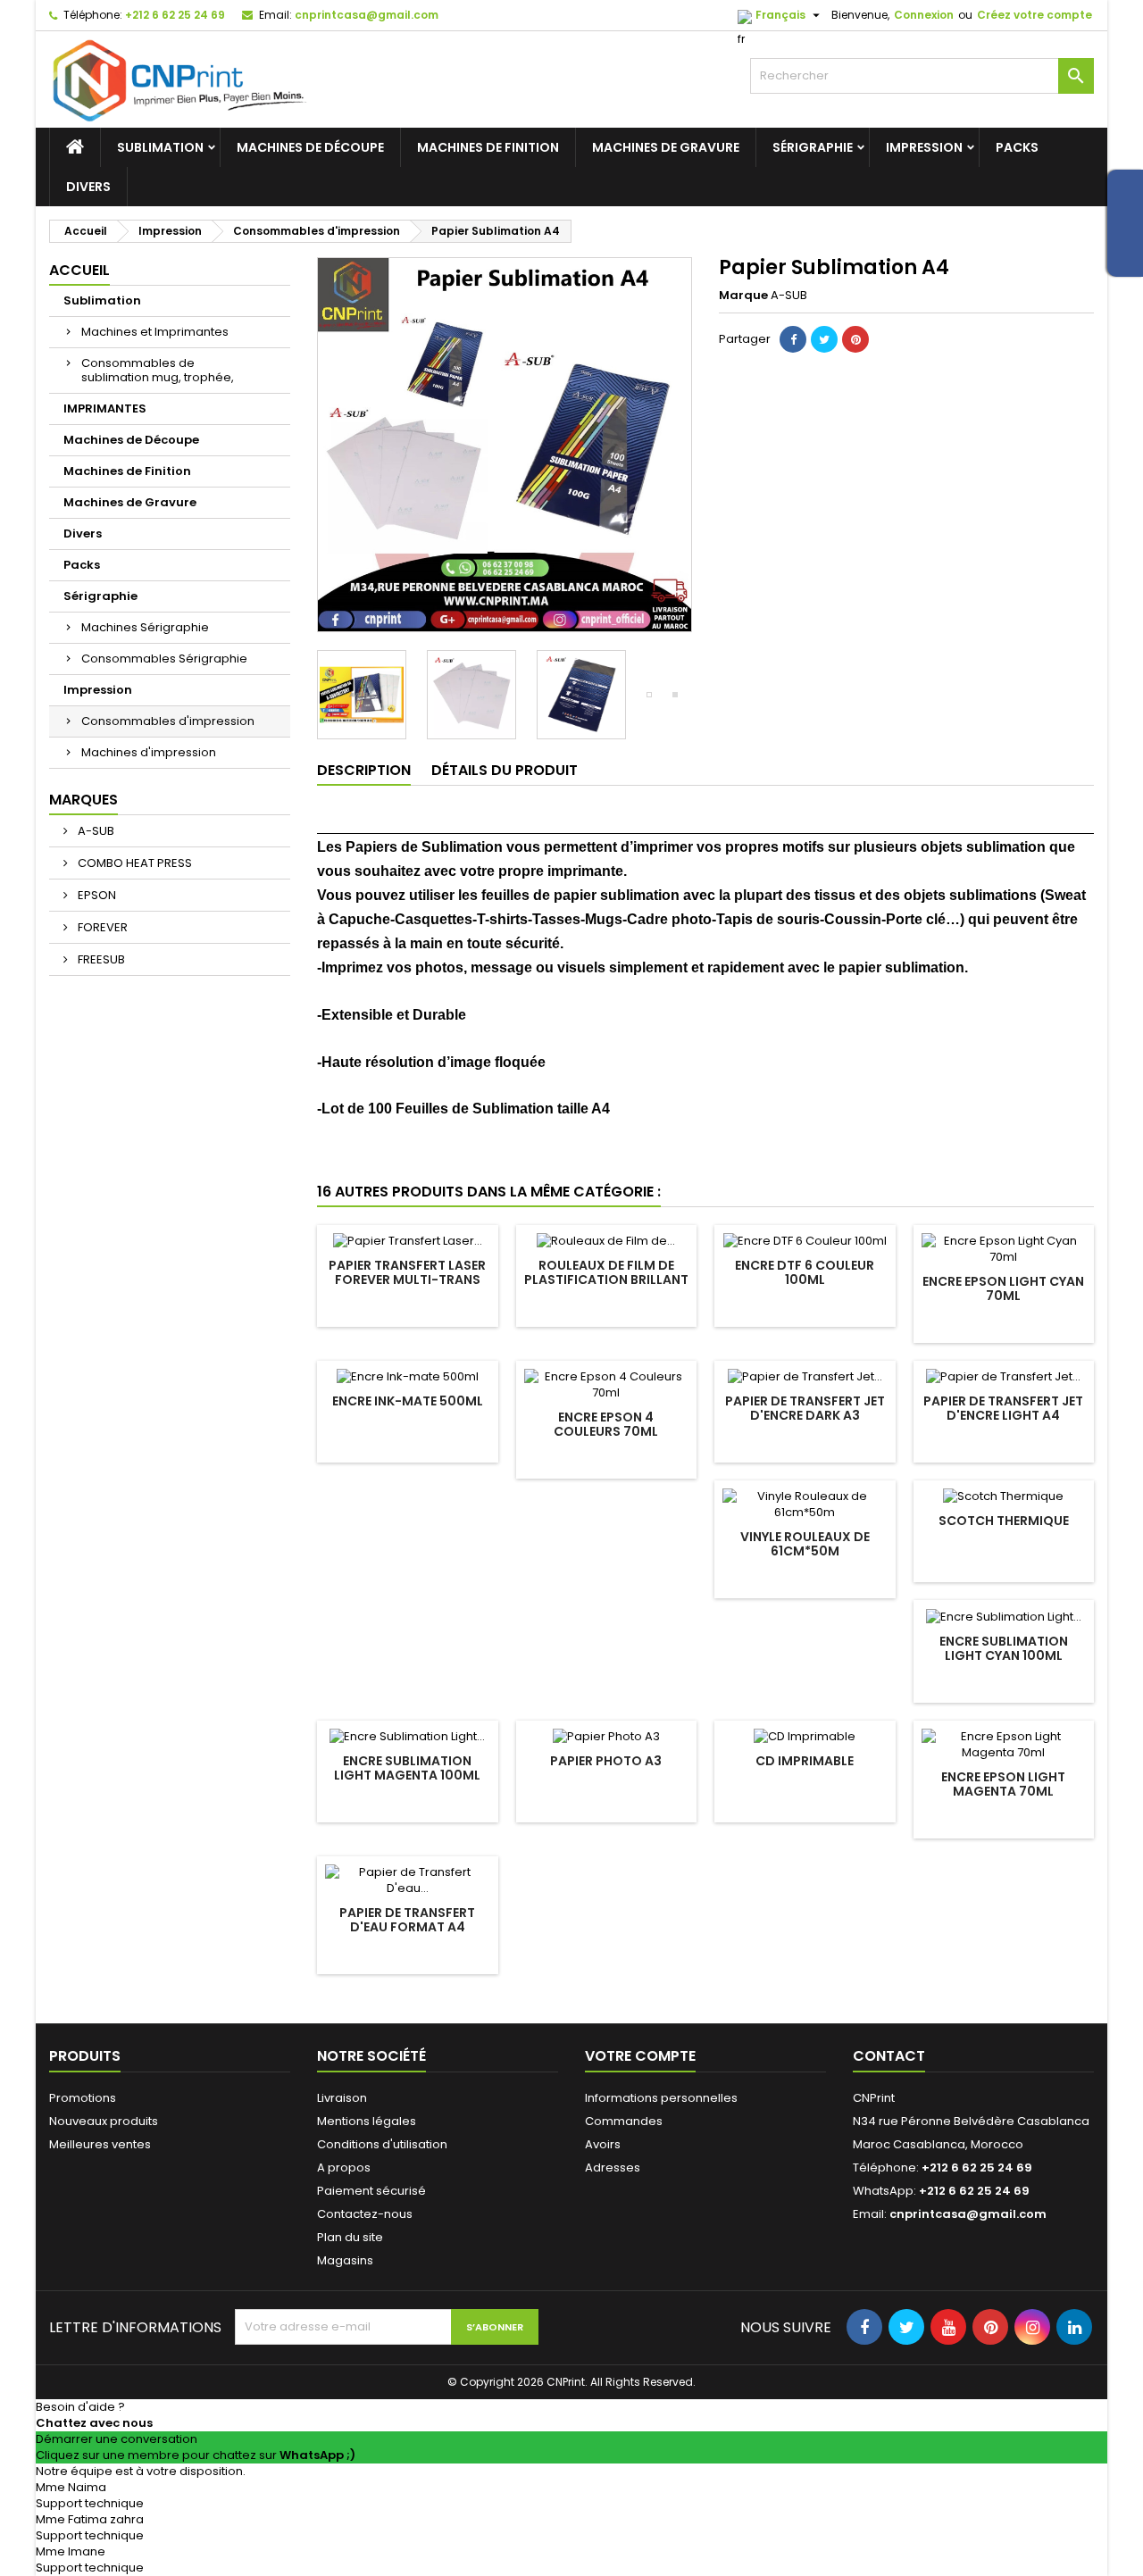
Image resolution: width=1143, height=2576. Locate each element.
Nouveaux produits (104, 2121)
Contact (889, 2056)
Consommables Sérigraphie (164, 659)
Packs (1017, 147)
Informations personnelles (661, 2098)
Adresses (613, 2168)
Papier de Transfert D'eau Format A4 (407, 1920)
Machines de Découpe (310, 147)
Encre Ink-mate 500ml (408, 1401)
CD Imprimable (805, 1761)
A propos (344, 2168)
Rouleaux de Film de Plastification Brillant (606, 1272)
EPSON (96, 895)
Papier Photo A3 (606, 1761)
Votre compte (640, 2056)
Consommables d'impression (168, 721)
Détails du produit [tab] (505, 770)
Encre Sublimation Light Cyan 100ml (1004, 1648)
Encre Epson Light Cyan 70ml (1003, 1288)
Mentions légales (367, 2121)
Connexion (924, 15)
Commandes (624, 2121)
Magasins (345, 2260)
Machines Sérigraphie (145, 627)
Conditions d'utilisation (382, 2144)
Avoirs (603, 2144)
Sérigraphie (813, 147)
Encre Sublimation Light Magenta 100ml (407, 1768)
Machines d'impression (149, 752)
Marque (743, 296)
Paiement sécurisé (371, 2191)
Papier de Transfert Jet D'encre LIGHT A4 (1003, 1408)
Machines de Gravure (666, 147)
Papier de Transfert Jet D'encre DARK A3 (805, 1408)
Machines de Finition (488, 147)
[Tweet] (824, 339)
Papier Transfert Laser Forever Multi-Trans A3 (407, 1280)
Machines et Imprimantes (155, 332)
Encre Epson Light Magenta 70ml (1003, 1784)
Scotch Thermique (1004, 1521)
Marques (83, 800)
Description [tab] (364, 770)
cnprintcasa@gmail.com (367, 15)
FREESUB (100, 959)
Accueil (79, 270)
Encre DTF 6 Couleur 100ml (805, 1272)
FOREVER (101, 927)
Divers (88, 187)
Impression (924, 147)
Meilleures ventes (100, 2144)
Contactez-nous (365, 2214)
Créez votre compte (1035, 15)
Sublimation (160, 147)
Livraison (342, 2098)
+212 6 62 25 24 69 (175, 15)
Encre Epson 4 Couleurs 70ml (606, 1424)
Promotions (83, 2098)
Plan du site (350, 2237)
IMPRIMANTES (105, 408)
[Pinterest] (855, 339)
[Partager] (793, 339)
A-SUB (95, 831)
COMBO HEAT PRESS (133, 863)
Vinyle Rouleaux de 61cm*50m (805, 1544)
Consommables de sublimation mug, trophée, (158, 370)
